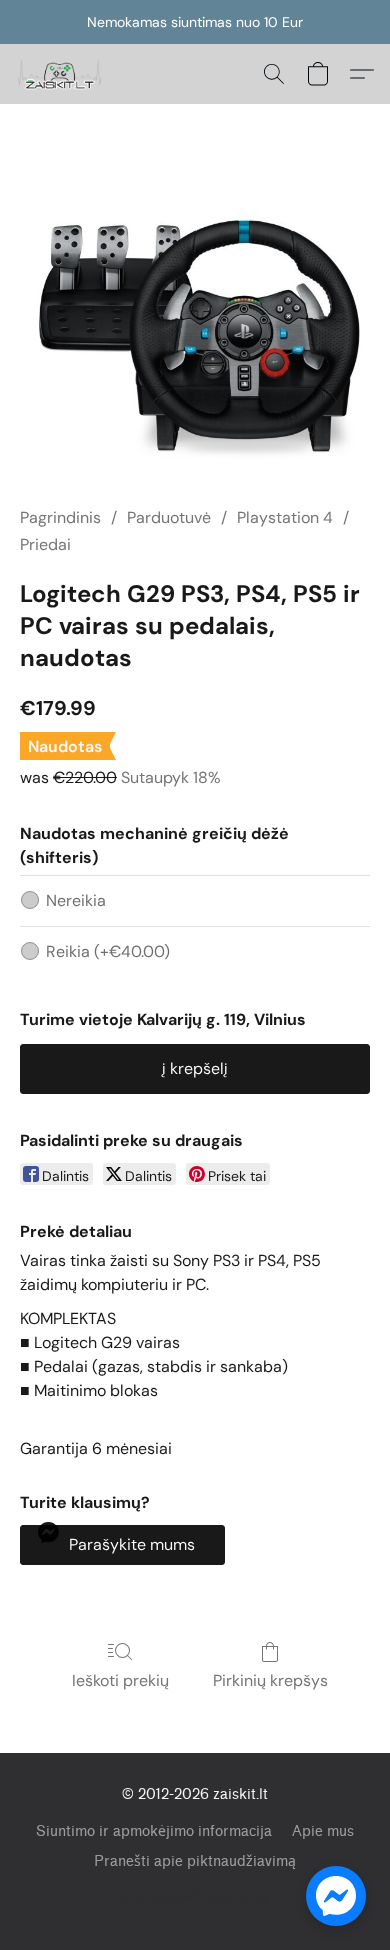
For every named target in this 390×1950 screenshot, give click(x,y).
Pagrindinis (60, 517)
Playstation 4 (285, 517)
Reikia (108, 951)
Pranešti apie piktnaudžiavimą (195, 1861)
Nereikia (76, 900)
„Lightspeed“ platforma (195, 1896)
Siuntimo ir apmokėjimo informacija (154, 1831)
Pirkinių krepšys (270, 1680)
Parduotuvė (169, 517)
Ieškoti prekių (120, 1680)
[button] (62, 74)
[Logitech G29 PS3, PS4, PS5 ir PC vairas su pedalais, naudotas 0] (195, 329)
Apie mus (323, 1831)
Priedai (45, 544)
